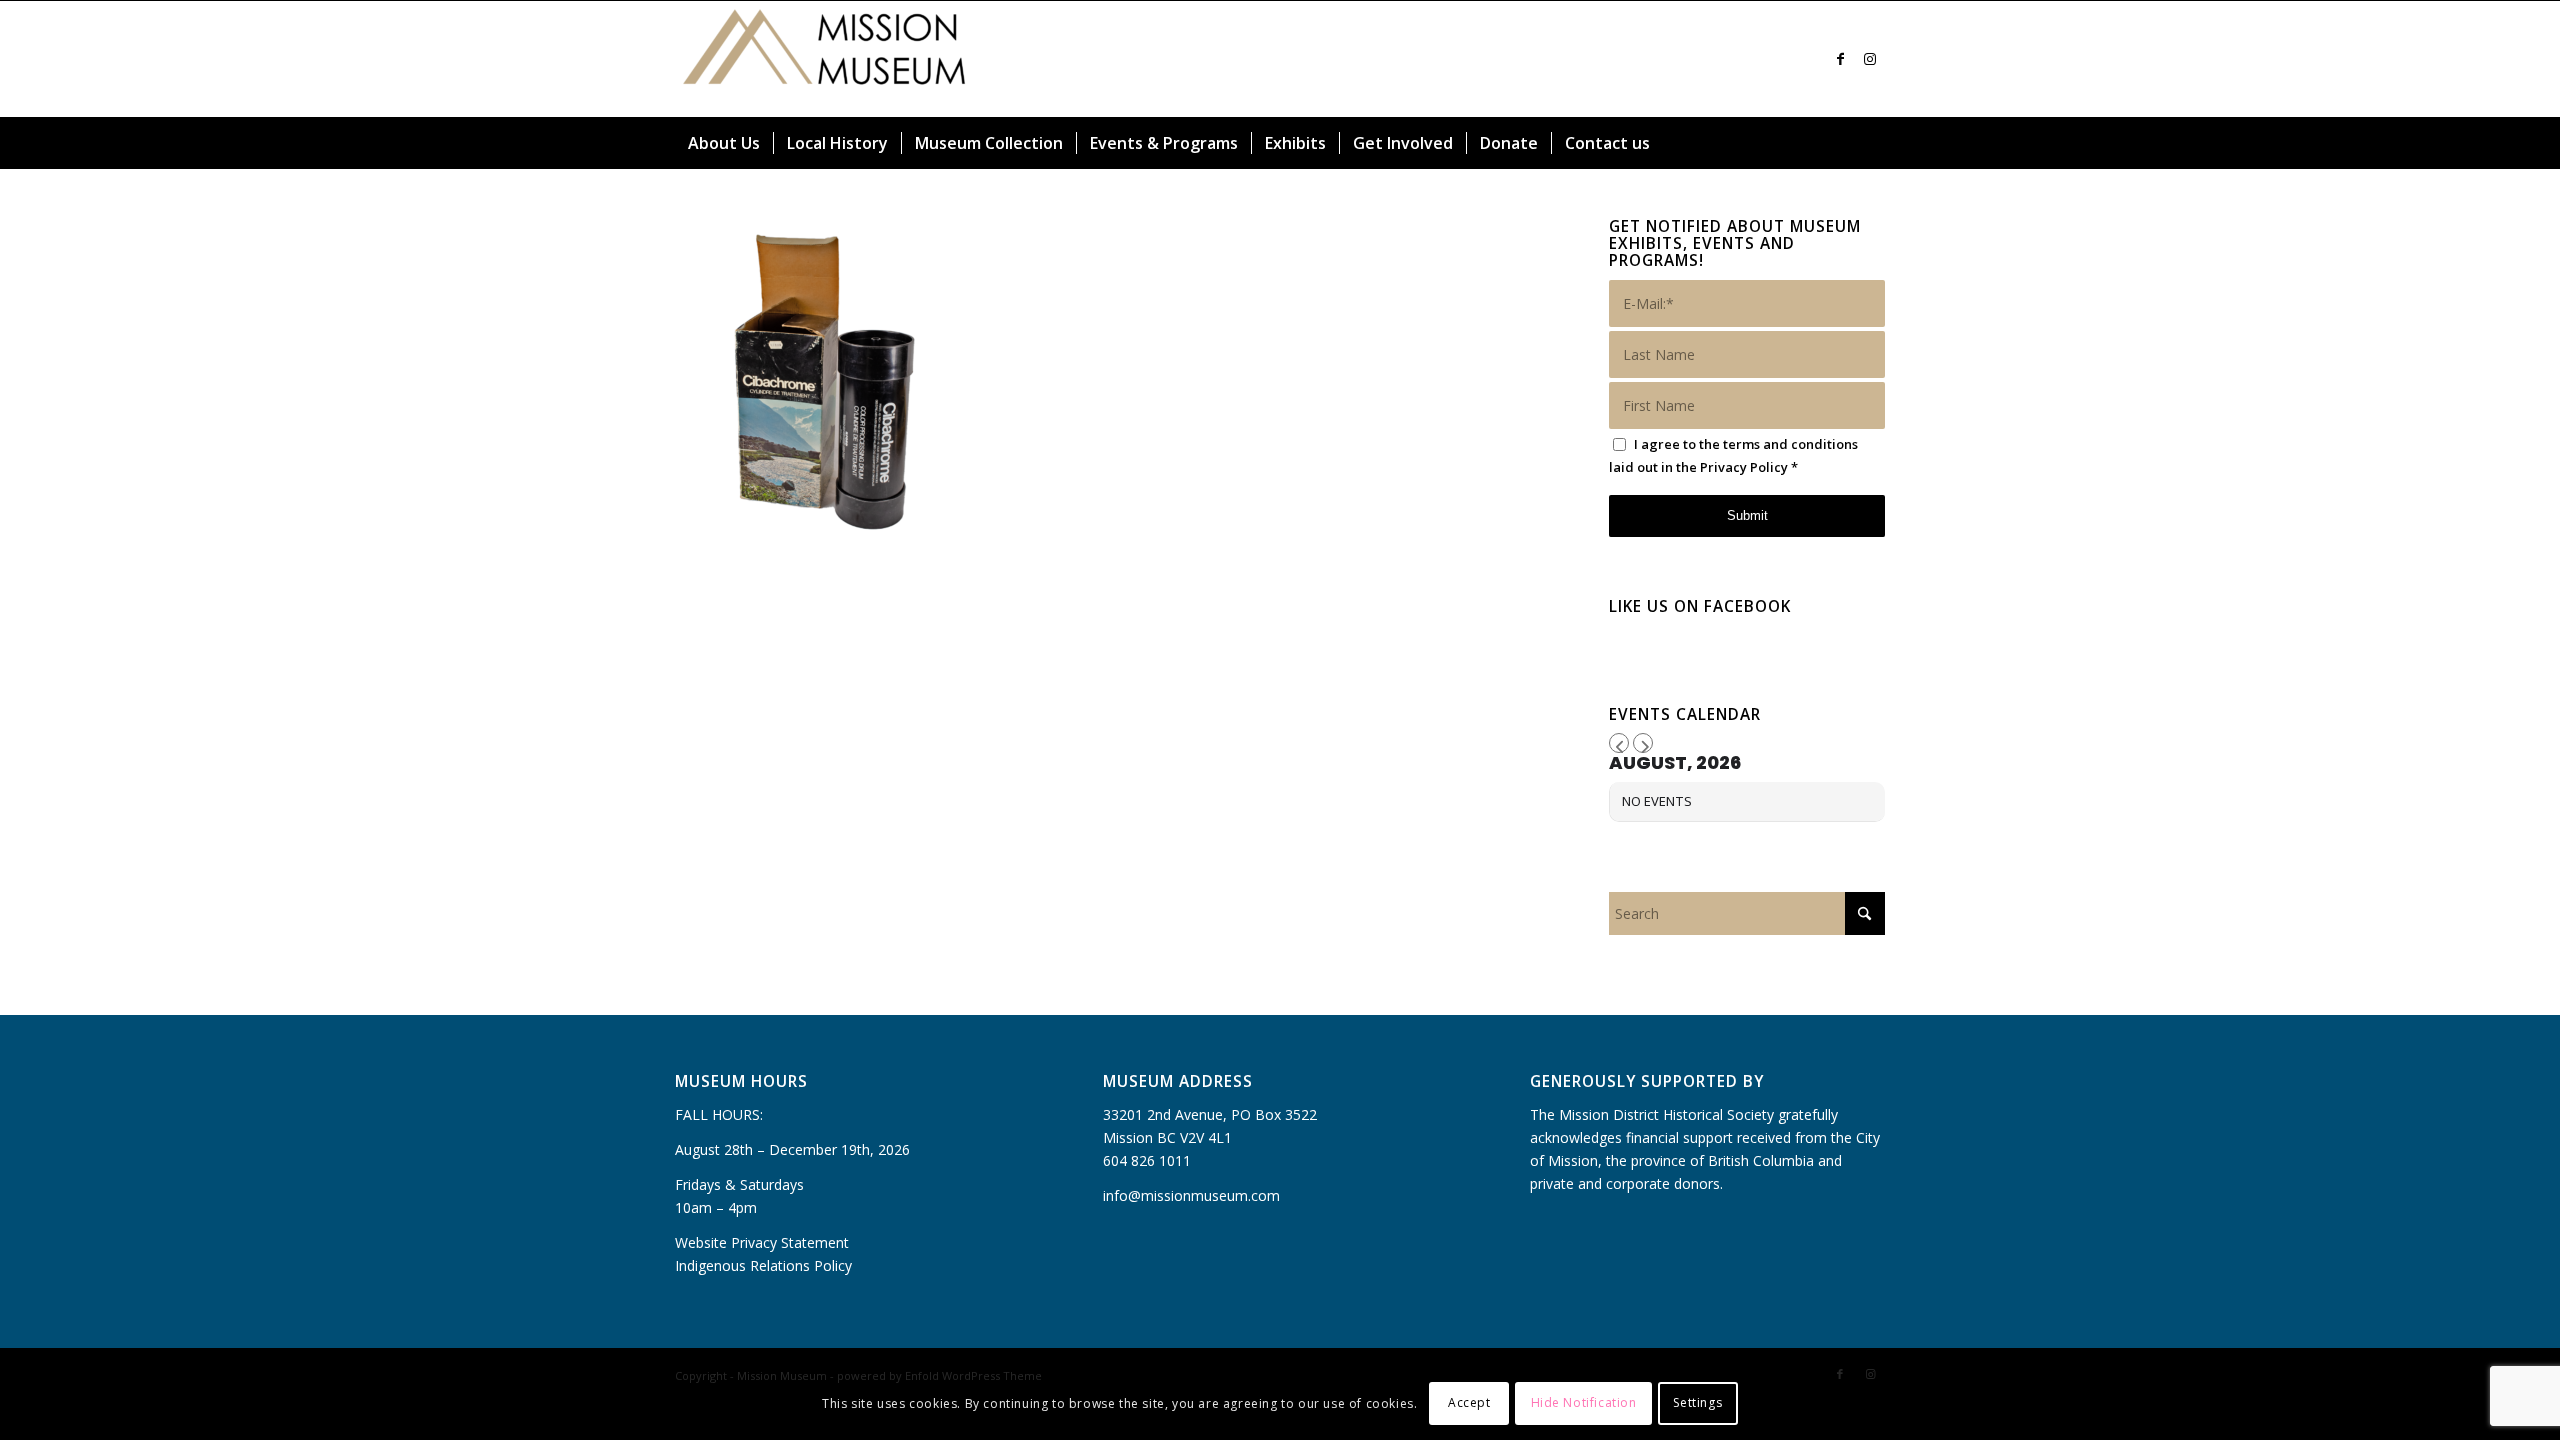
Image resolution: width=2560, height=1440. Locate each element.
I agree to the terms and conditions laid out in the (1733, 455)
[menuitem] (724, 143)
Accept (1469, 1402)
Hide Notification (1584, 1402)
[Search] (1873, 143)
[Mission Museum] (825, 59)
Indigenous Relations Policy (763, 1265)
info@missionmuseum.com (1191, 1195)
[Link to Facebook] (1840, 59)
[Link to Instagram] (1870, 59)
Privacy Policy (1744, 467)
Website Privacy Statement (762, 1242)
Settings (1697, 1402)
